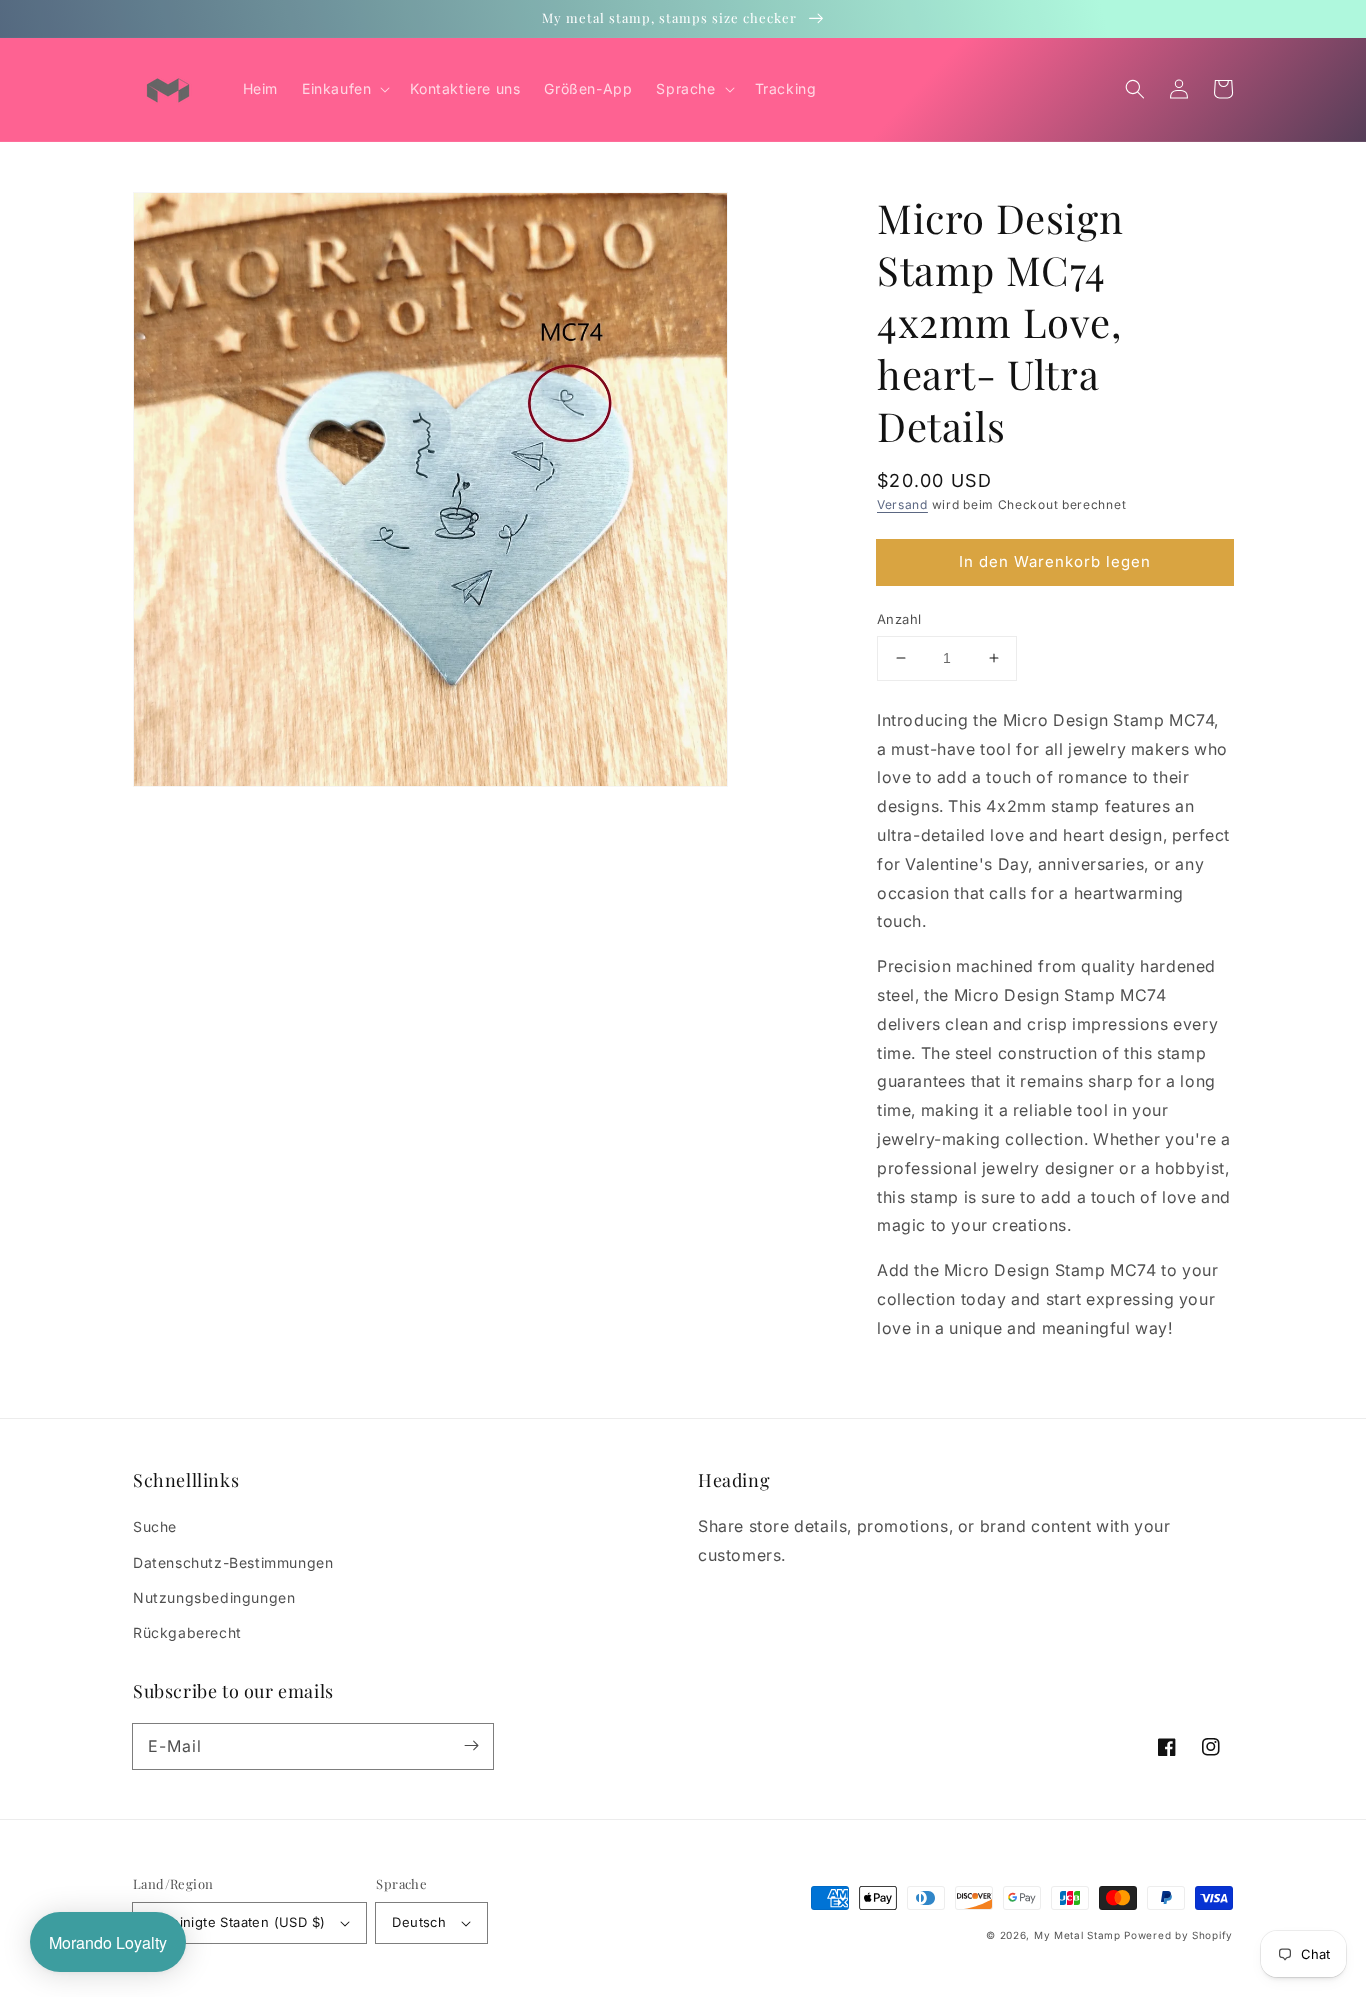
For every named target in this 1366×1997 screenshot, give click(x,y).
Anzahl (899, 619)
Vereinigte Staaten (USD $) (237, 1922)
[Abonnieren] (471, 1746)
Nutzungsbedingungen (214, 1597)
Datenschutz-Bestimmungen (233, 1562)
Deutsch (419, 1922)
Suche (155, 1526)
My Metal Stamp (1077, 1935)
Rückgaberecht (187, 1632)
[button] (1135, 89)
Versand (902, 504)
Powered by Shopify (1178, 1935)
